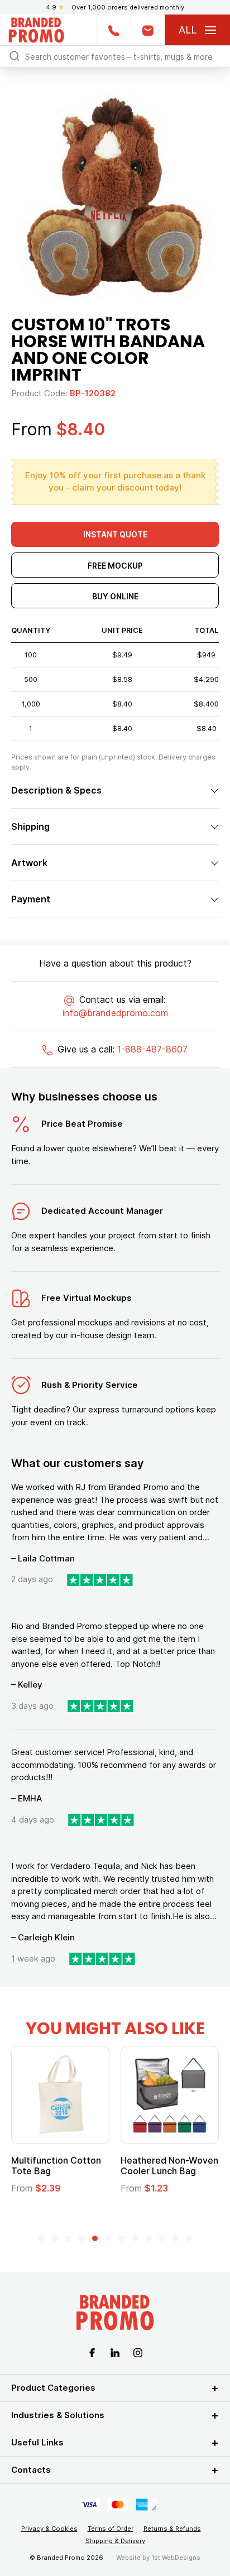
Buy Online (115, 596)
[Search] (15, 56)
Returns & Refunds (172, 2529)
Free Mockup (115, 566)
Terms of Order (111, 2529)
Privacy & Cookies (49, 2529)
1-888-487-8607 (152, 1049)
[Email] (148, 30)
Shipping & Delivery (115, 2541)
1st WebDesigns (176, 2558)
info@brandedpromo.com (115, 1013)
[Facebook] (92, 2352)
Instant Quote (115, 534)
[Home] (36, 29)
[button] (41, 2238)
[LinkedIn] (115, 2352)
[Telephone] (114, 30)
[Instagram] (138, 2352)
